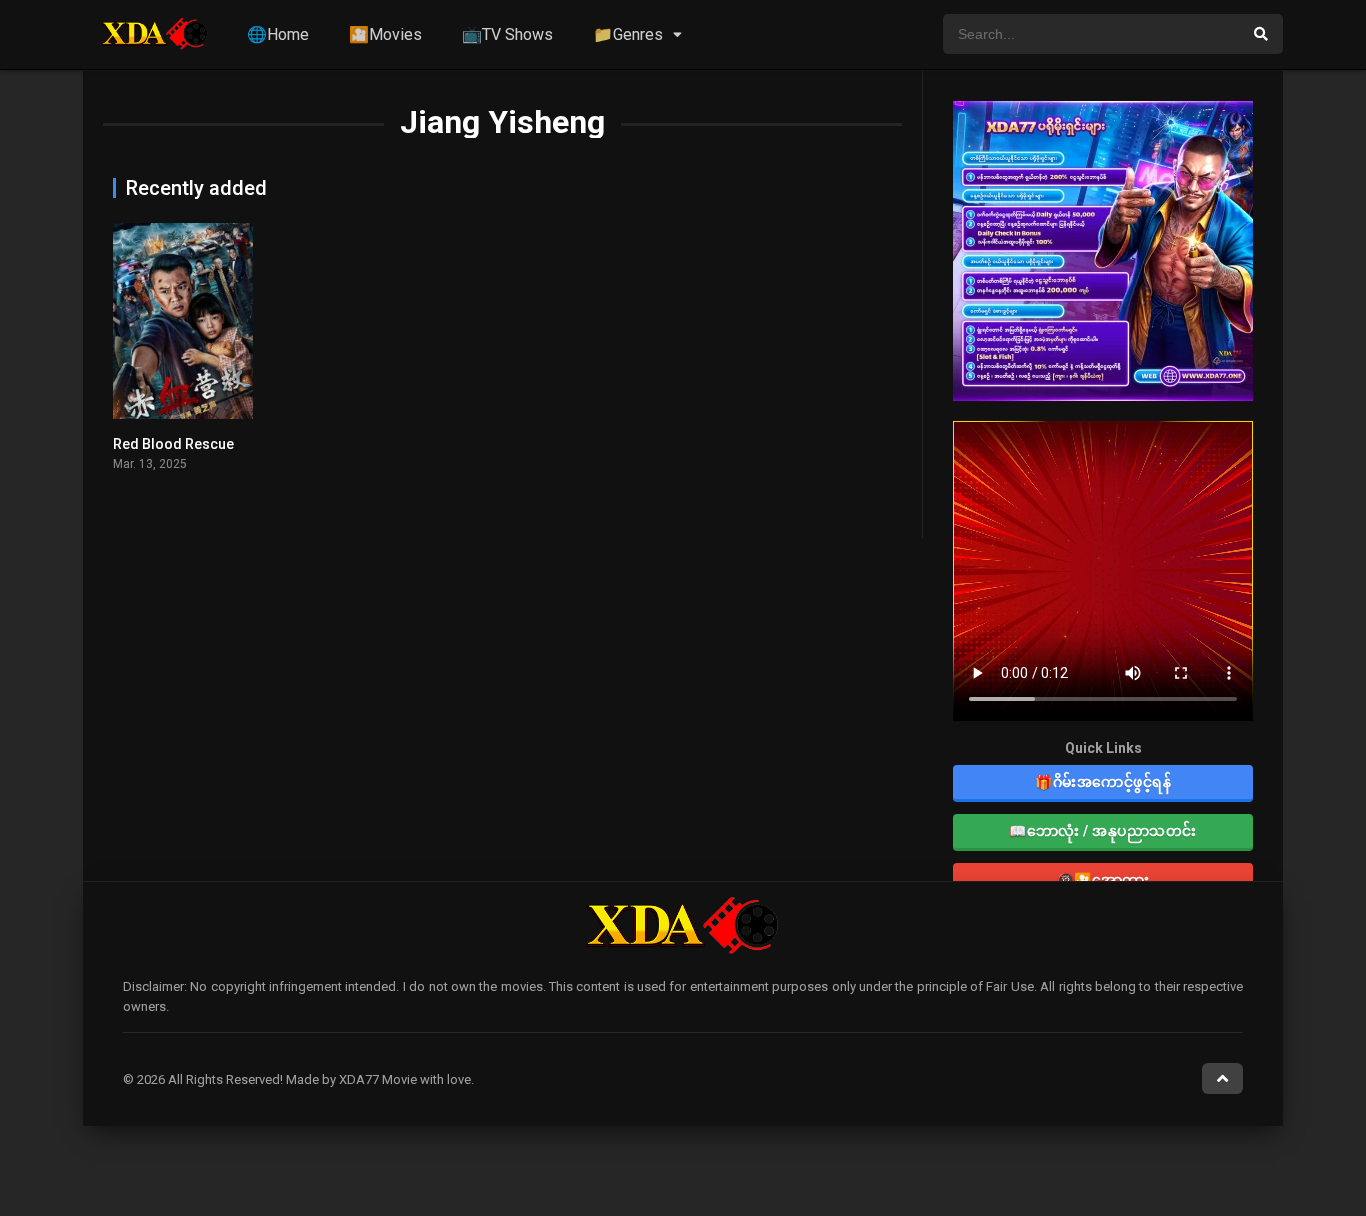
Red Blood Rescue (173, 444)
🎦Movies (385, 34)
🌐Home (278, 34)
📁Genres (628, 34)
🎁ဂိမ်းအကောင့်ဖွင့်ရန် (1103, 782)
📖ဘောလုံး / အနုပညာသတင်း (1103, 831)
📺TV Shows (507, 34)
